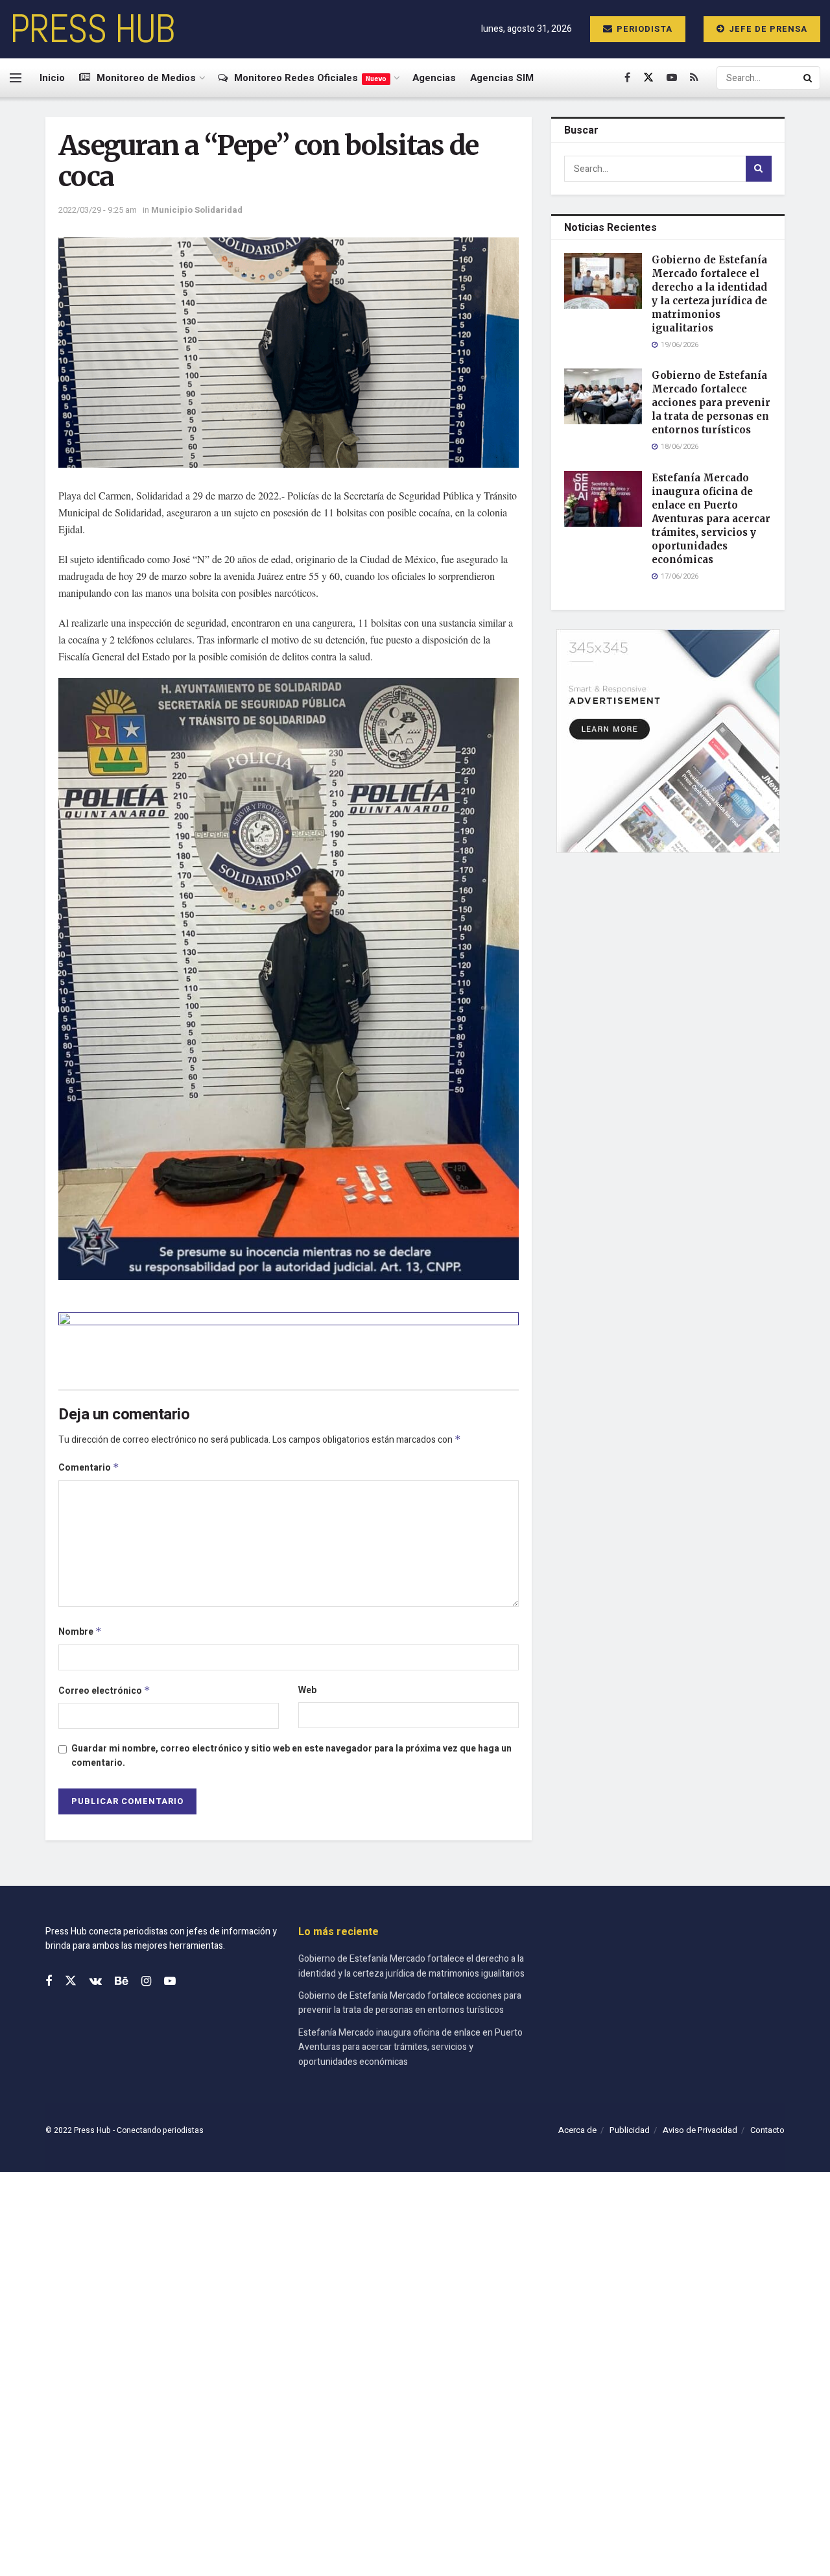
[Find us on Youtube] (672, 78)
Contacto (767, 2130)
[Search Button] (809, 78)
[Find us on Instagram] (146, 1982)
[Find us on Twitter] (648, 78)
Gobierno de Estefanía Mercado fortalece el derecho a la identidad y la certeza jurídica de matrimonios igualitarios (411, 1966)
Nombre (80, 1632)
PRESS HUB (92, 29)
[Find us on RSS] (694, 78)
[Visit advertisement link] (289, 1341)
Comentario (89, 1468)
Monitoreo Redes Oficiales (310, 78)
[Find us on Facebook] (627, 78)
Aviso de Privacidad (700, 2130)
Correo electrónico (104, 1691)
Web (307, 1690)
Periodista (643, 29)
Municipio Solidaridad (197, 210)
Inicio (52, 78)
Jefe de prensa (767, 29)
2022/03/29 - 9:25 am (98, 210)
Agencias (434, 78)
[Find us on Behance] (122, 1982)
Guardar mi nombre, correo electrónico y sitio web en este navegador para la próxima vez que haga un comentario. (291, 1756)
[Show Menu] (16, 78)
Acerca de (577, 2130)
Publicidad (630, 2130)
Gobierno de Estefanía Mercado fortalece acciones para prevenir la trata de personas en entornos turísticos (711, 403)
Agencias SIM (502, 78)
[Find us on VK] (96, 1982)
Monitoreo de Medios (146, 78)
